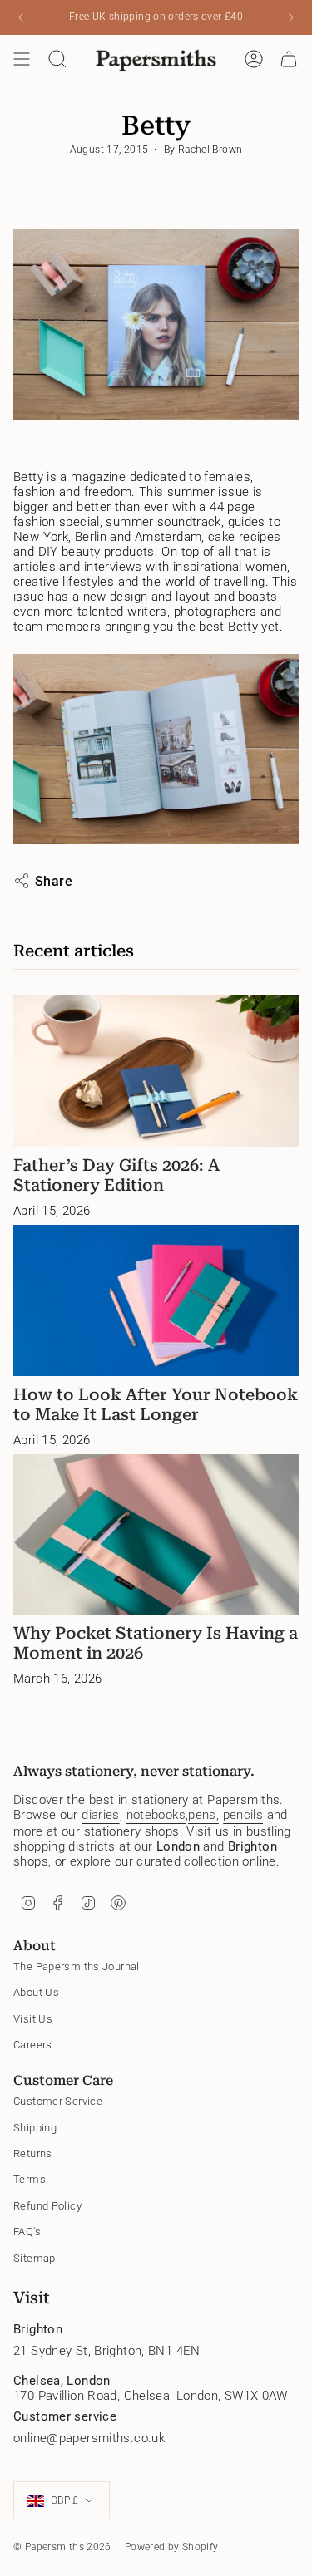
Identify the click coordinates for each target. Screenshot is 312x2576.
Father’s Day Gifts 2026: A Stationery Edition (116, 1175)
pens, (203, 1815)
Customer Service (58, 2101)
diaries (101, 1815)
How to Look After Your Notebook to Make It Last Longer (156, 1404)
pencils (243, 1815)
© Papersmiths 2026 (62, 2547)
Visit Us (33, 2019)
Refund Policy (47, 2206)
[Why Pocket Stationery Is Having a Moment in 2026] (156, 1534)
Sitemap (35, 2258)
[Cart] (289, 59)
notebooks (156, 1815)
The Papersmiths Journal (77, 1966)
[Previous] (21, 17)
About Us (36, 1992)
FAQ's (27, 2232)
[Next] (291, 17)
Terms (30, 2179)
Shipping (35, 2128)
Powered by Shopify (172, 2547)
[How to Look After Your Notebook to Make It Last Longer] (156, 1301)
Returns (33, 2153)
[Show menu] (22, 59)
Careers (33, 2045)
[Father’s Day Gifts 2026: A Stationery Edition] (156, 1071)
